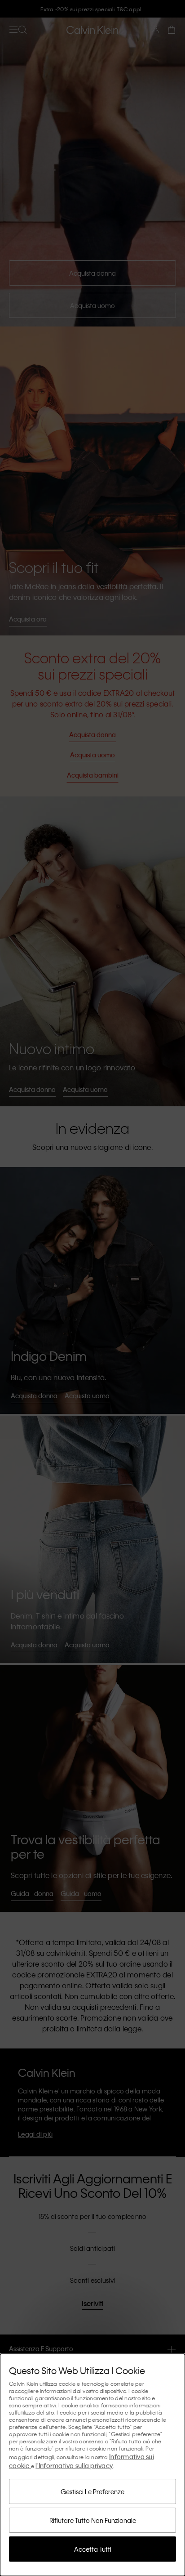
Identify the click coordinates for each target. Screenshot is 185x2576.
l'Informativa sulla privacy (74, 2465)
